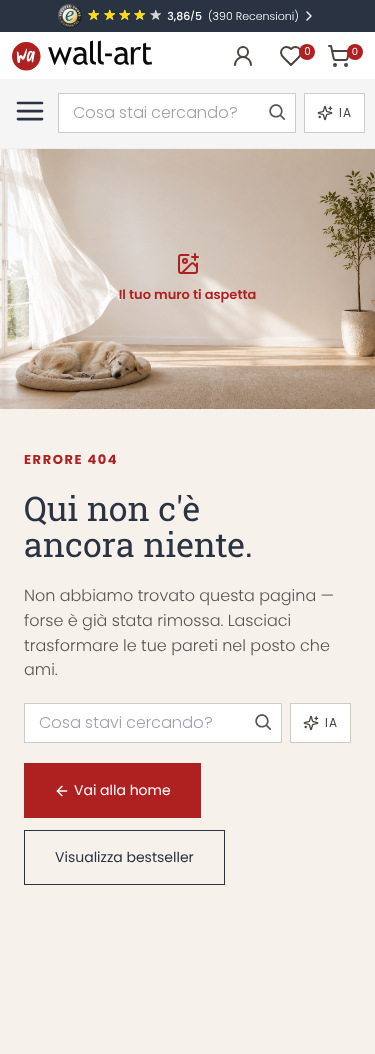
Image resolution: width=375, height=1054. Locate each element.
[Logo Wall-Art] (82, 55)
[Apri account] (243, 56)
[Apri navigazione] (30, 111)
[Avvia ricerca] (276, 113)
